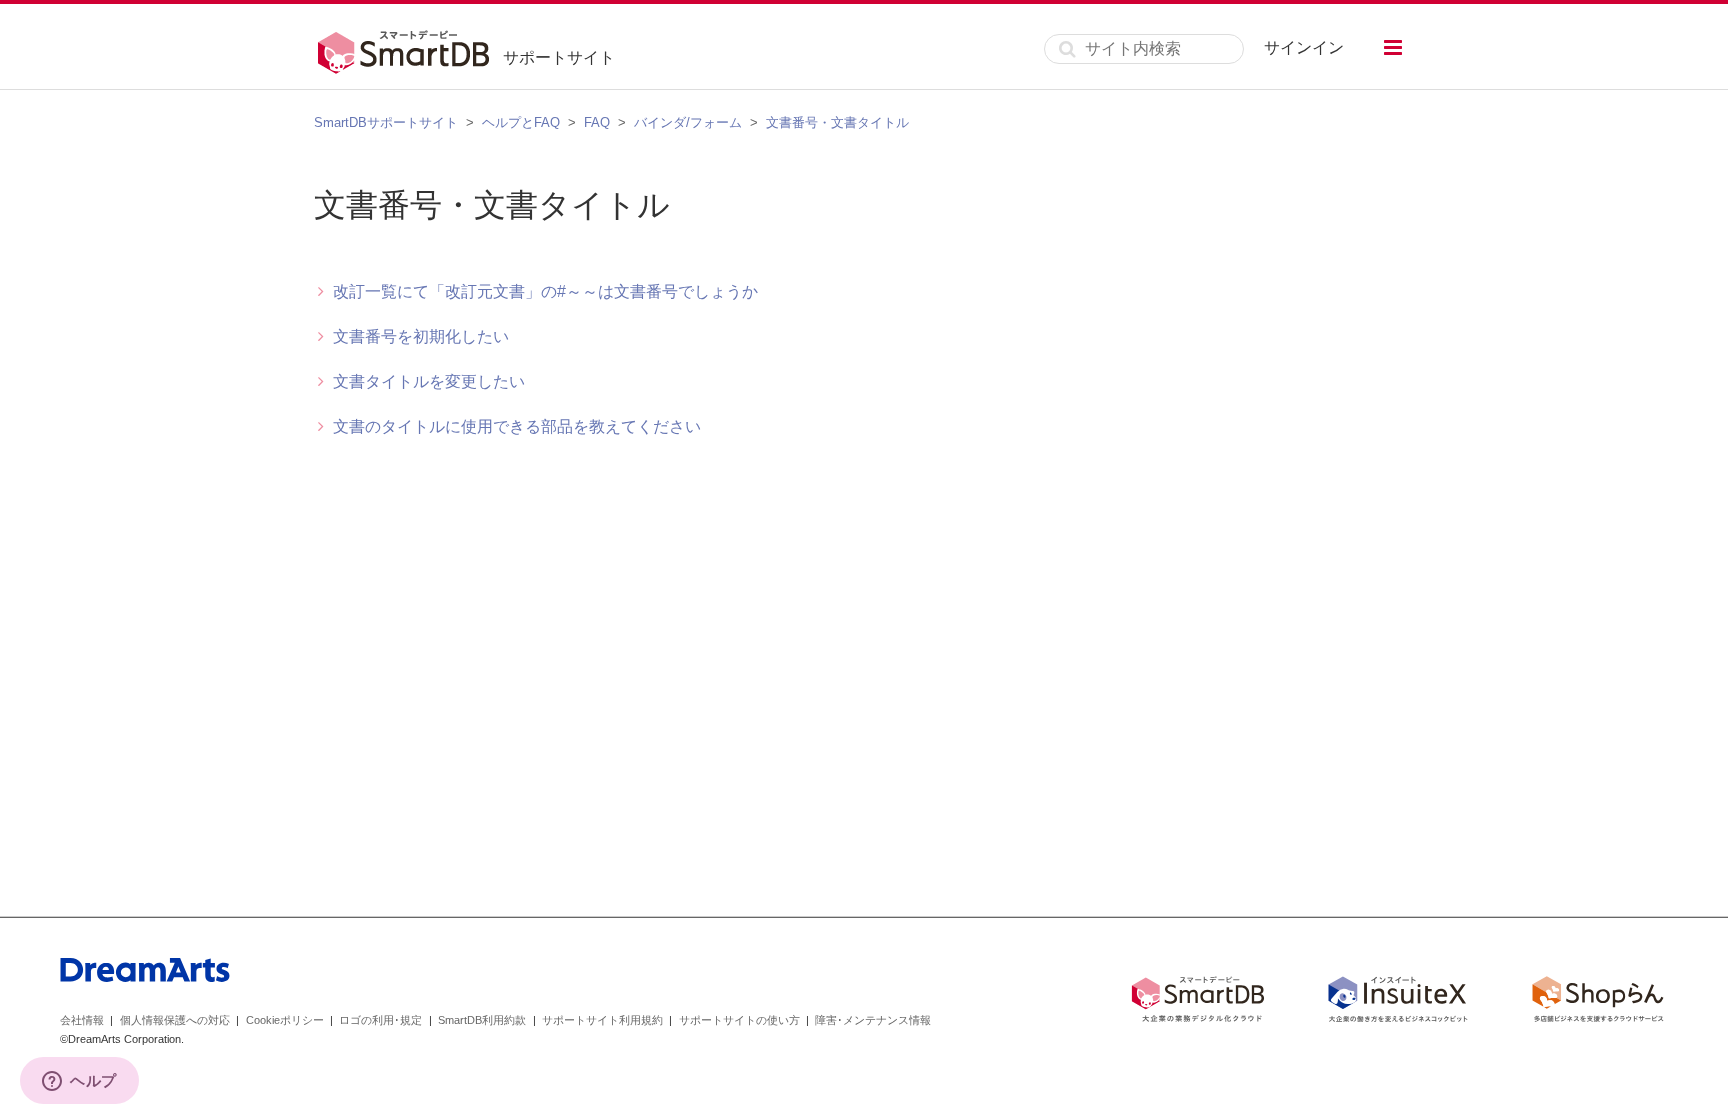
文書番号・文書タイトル (837, 122)
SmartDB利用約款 (482, 1020)
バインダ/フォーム (688, 122)
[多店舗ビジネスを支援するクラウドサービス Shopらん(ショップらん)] (1598, 1003)
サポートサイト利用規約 (602, 1020)
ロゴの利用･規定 (380, 1020)
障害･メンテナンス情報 (873, 1020)
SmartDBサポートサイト (386, 122)
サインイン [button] (1304, 47)
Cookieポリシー (285, 1020)
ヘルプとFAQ (521, 122)
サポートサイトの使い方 (739, 1020)
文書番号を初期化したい (421, 336)
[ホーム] (408, 49)
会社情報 (82, 1020)
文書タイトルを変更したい (429, 381)
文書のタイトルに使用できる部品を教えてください (517, 426)
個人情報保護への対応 (175, 1020)
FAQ (597, 122)
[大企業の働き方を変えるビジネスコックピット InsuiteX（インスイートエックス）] (1398, 1003)
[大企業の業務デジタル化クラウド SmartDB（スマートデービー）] (1198, 1003)
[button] (1393, 47)
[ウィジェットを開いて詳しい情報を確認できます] (79, 1082)
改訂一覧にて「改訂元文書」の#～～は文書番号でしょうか (545, 291)
